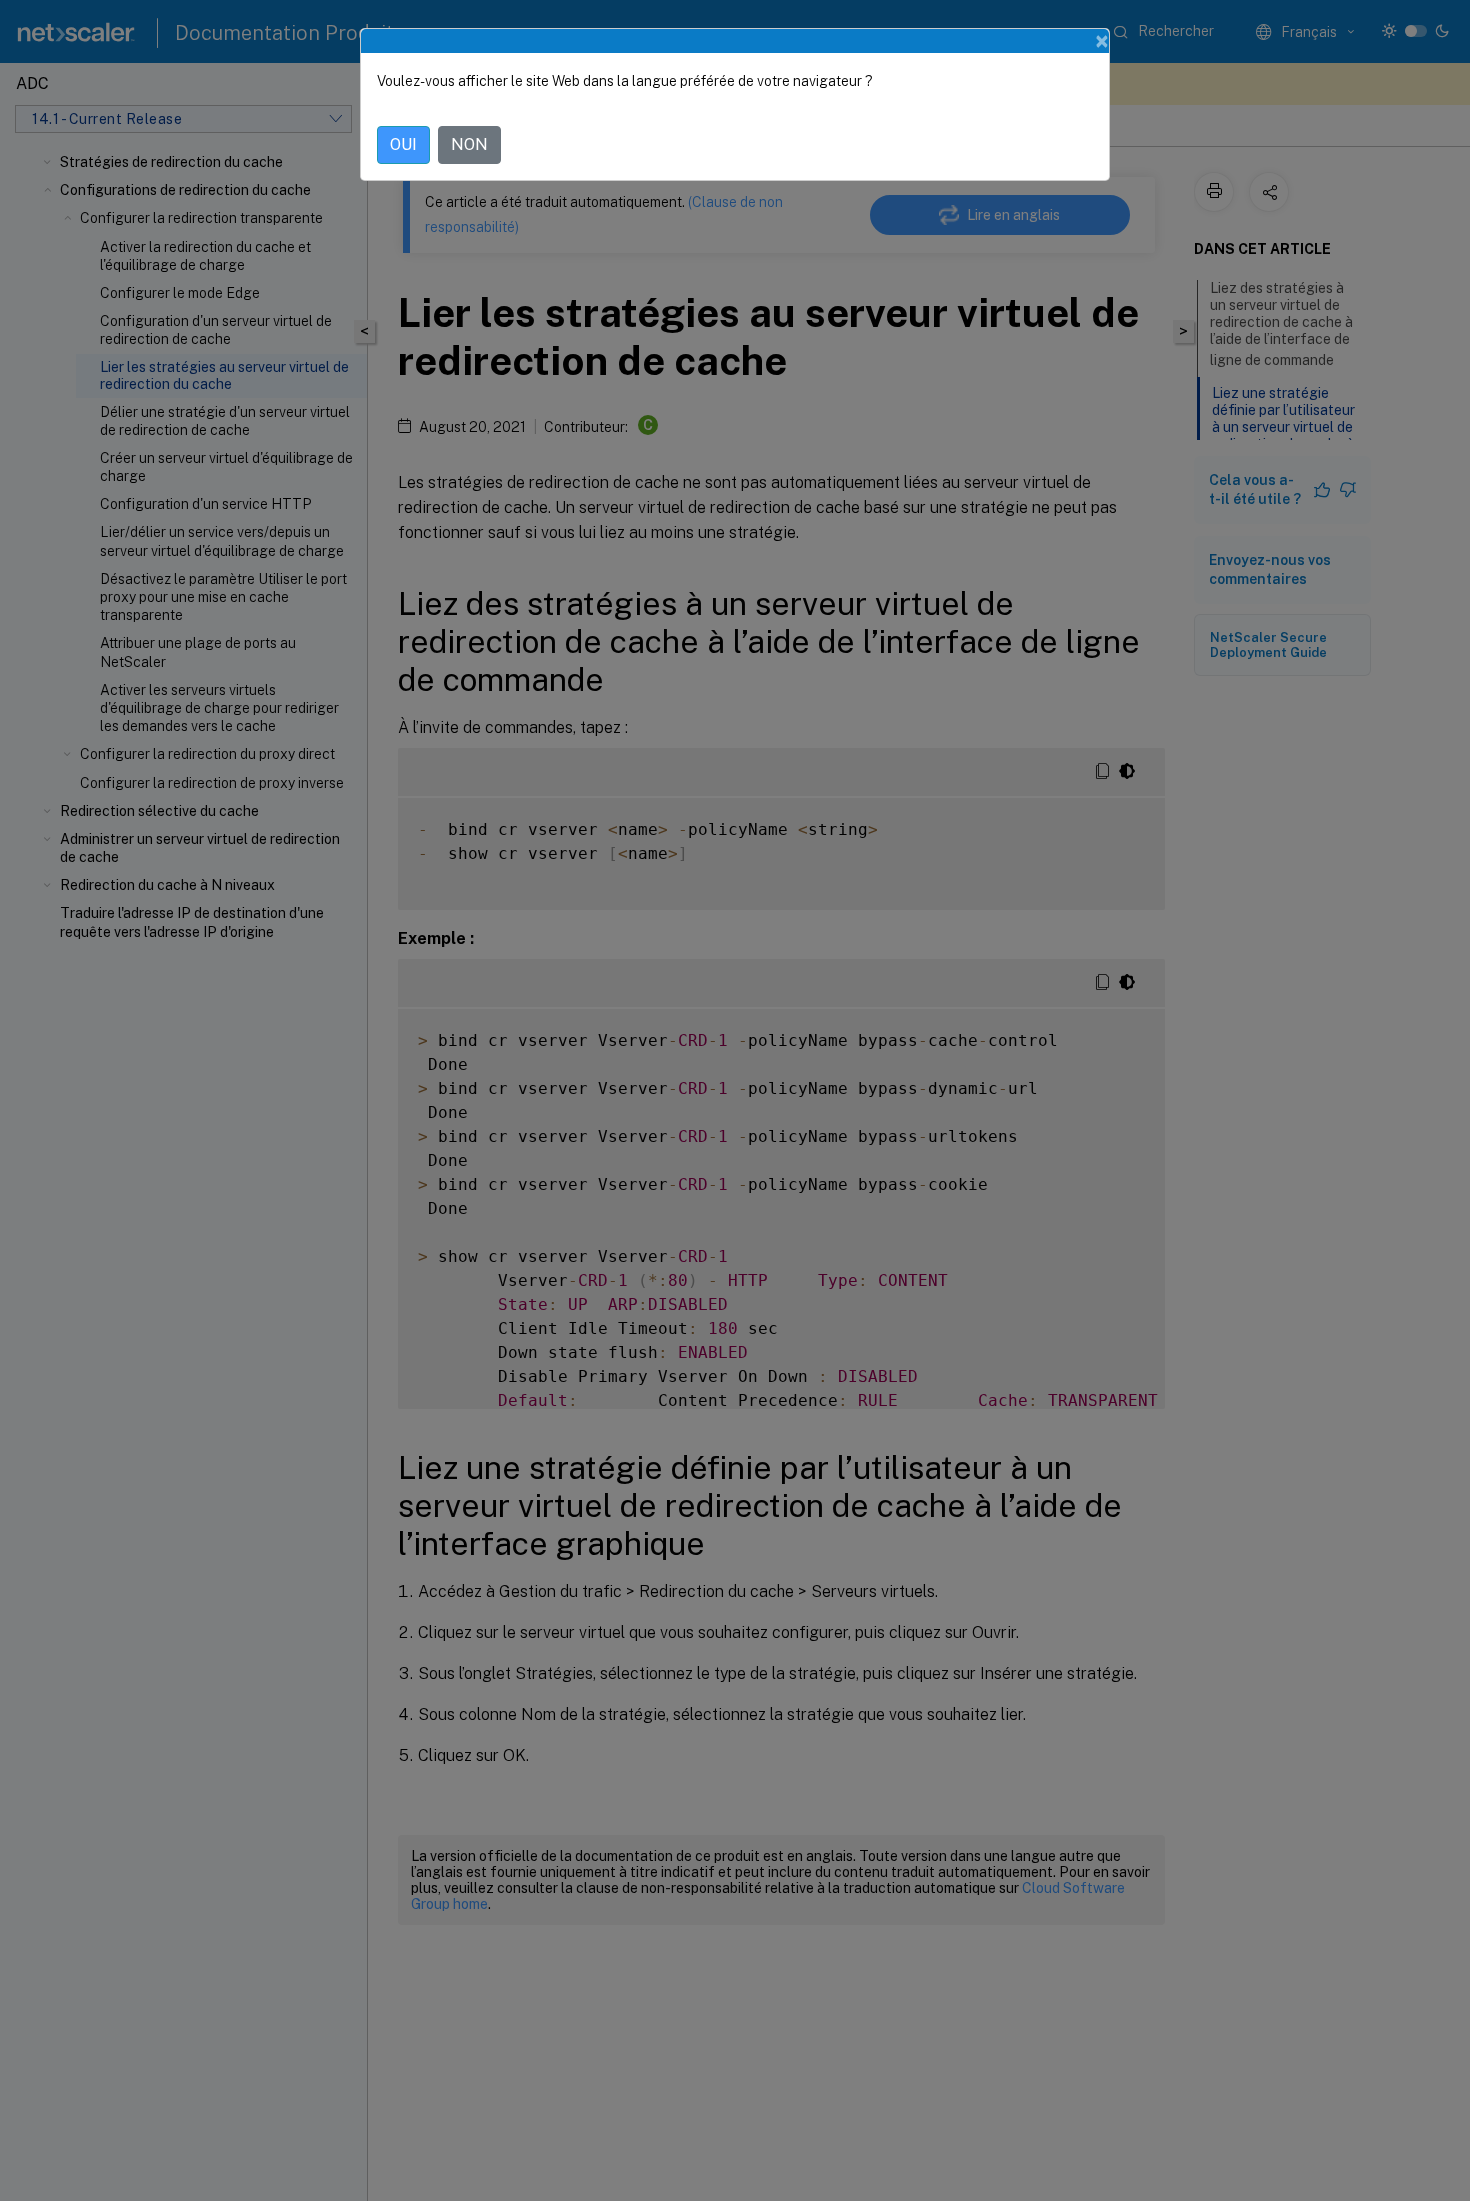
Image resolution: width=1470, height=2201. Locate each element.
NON (469, 144)
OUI (403, 144)
